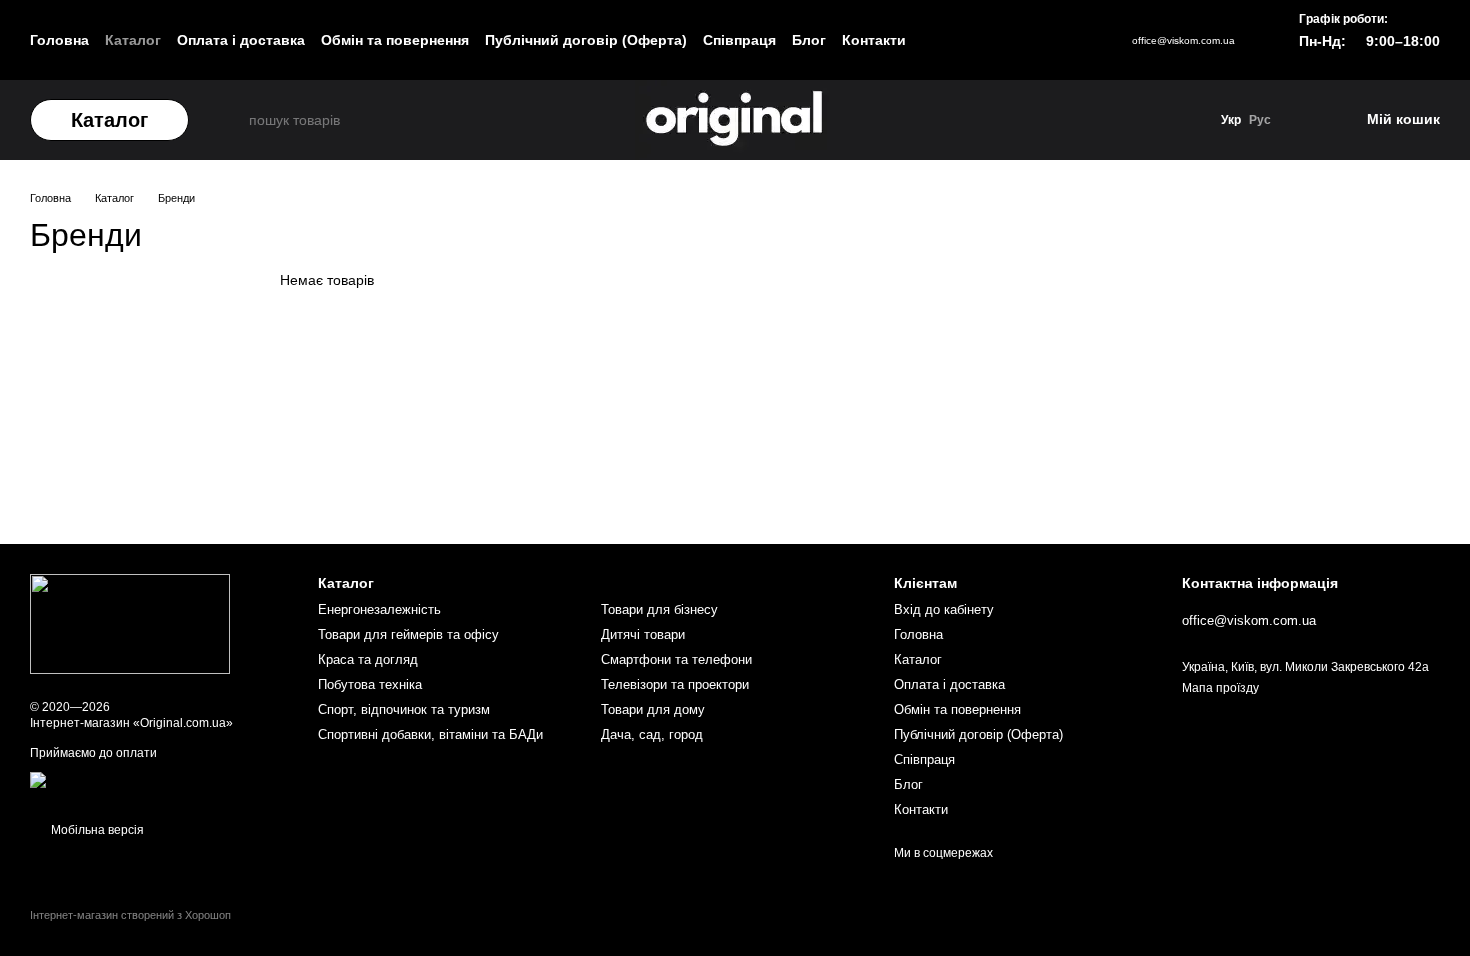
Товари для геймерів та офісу (408, 634)
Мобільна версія (96, 830)
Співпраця (739, 40)
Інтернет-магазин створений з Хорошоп (130, 915)
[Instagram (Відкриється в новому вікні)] (940, 40)
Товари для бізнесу (659, 609)
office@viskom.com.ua (1183, 40)
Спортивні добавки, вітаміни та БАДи (430, 734)
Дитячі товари (643, 634)
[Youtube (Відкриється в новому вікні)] (996, 40)
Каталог (133, 40)
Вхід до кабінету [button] (944, 609)
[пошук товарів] (231, 120)
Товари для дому (653, 709)
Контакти (874, 40)
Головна (59, 40)
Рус (1260, 120)
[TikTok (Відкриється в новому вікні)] (968, 40)
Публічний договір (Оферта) (586, 40)
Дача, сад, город (652, 734)
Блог (809, 40)
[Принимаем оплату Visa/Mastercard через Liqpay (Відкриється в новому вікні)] (159, 787)
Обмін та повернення (395, 40)
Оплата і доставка (241, 40)
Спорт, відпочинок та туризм (404, 709)
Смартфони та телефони (676, 659)
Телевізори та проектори (675, 684)
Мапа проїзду (1220, 688)
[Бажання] (1305, 120)
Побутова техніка (370, 684)
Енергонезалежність (379, 609)
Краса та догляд (368, 659)
